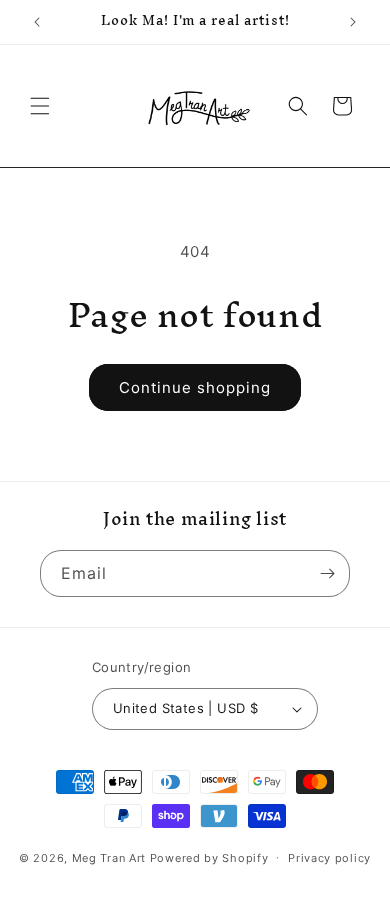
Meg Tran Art (109, 857)
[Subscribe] (327, 573)
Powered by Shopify (209, 857)
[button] (40, 106)
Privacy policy (329, 858)
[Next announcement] (353, 22)
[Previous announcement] (37, 22)
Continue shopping (195, 387)
